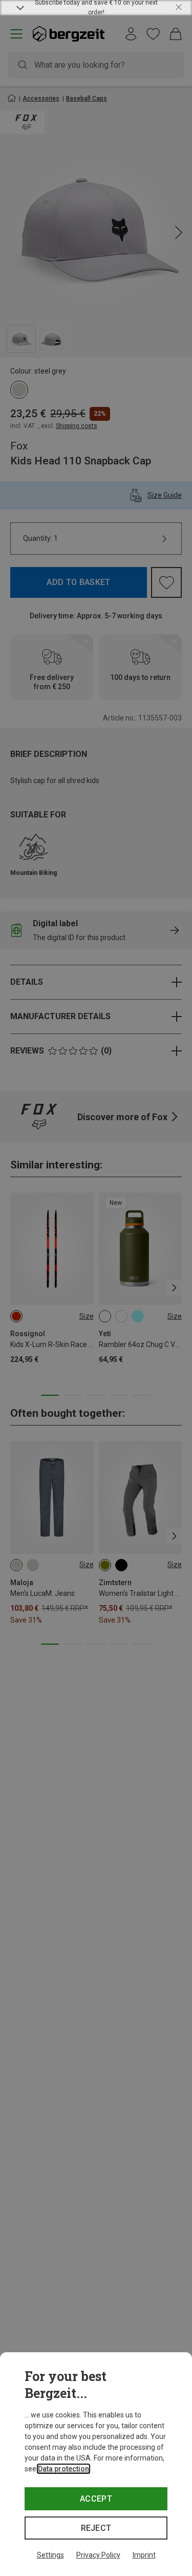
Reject (96, 2528)
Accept (96, 2499)
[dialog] (96, 2464)
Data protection (63, 2469)
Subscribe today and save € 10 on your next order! (96, 8)
